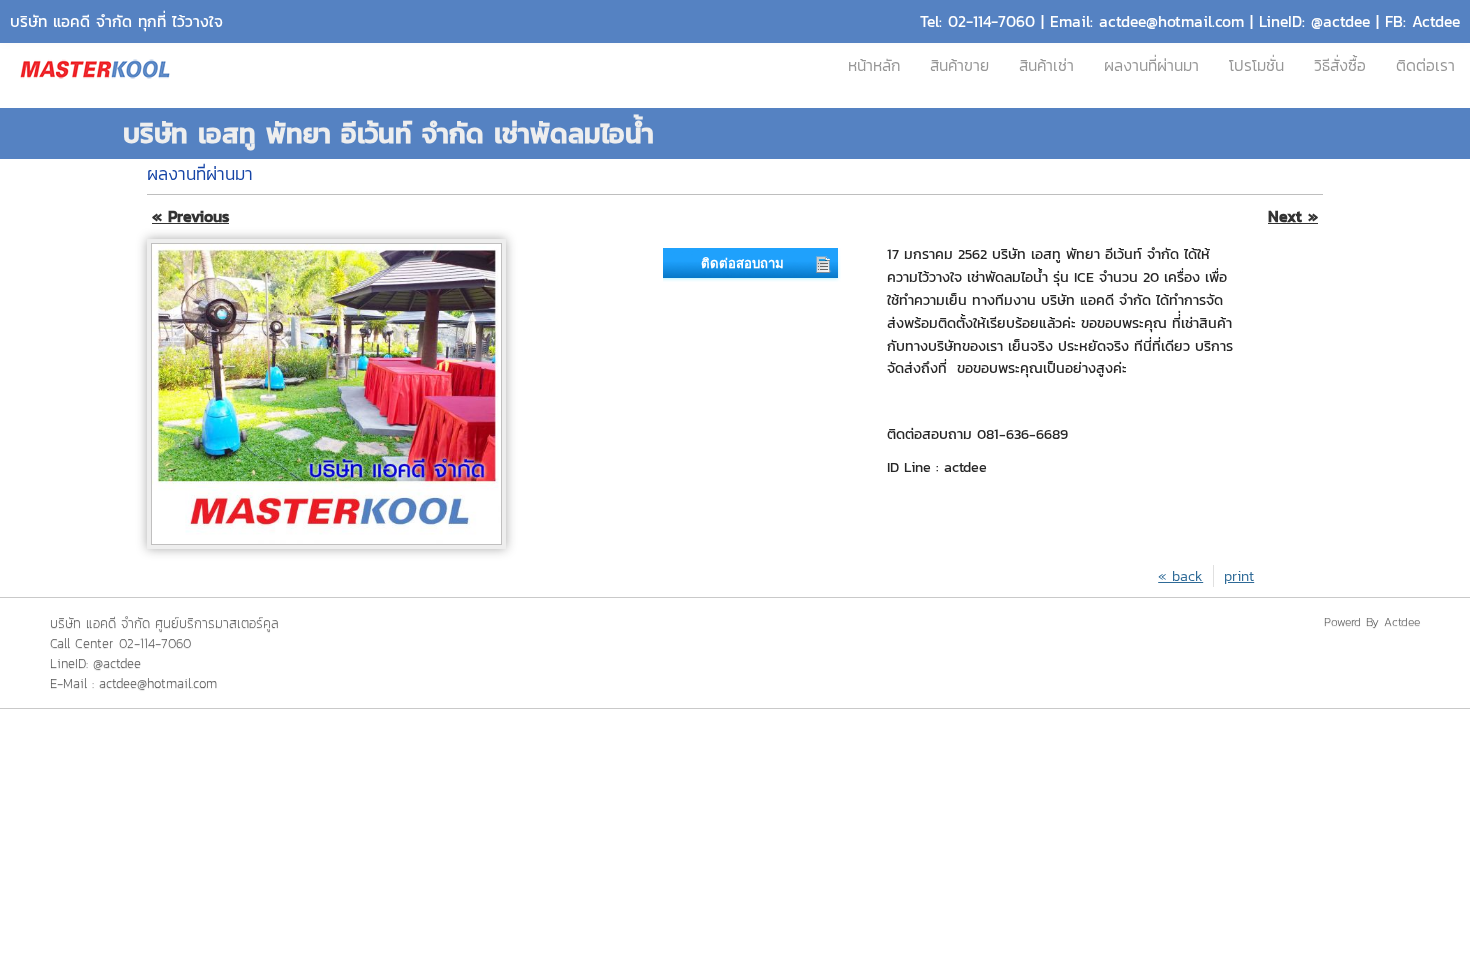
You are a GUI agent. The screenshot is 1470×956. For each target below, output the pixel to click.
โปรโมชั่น (1256, 65)
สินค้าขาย (959, 65)
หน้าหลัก (874, 65)
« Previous (190, 216)
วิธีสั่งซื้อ (1340, 65)
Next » (1293, 216)
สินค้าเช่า (1046, 65)
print (1239, 576)
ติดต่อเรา (1425, 65)
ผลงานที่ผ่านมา (1151, 65)
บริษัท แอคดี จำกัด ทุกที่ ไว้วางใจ (116, 21)
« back (1180, 576)
